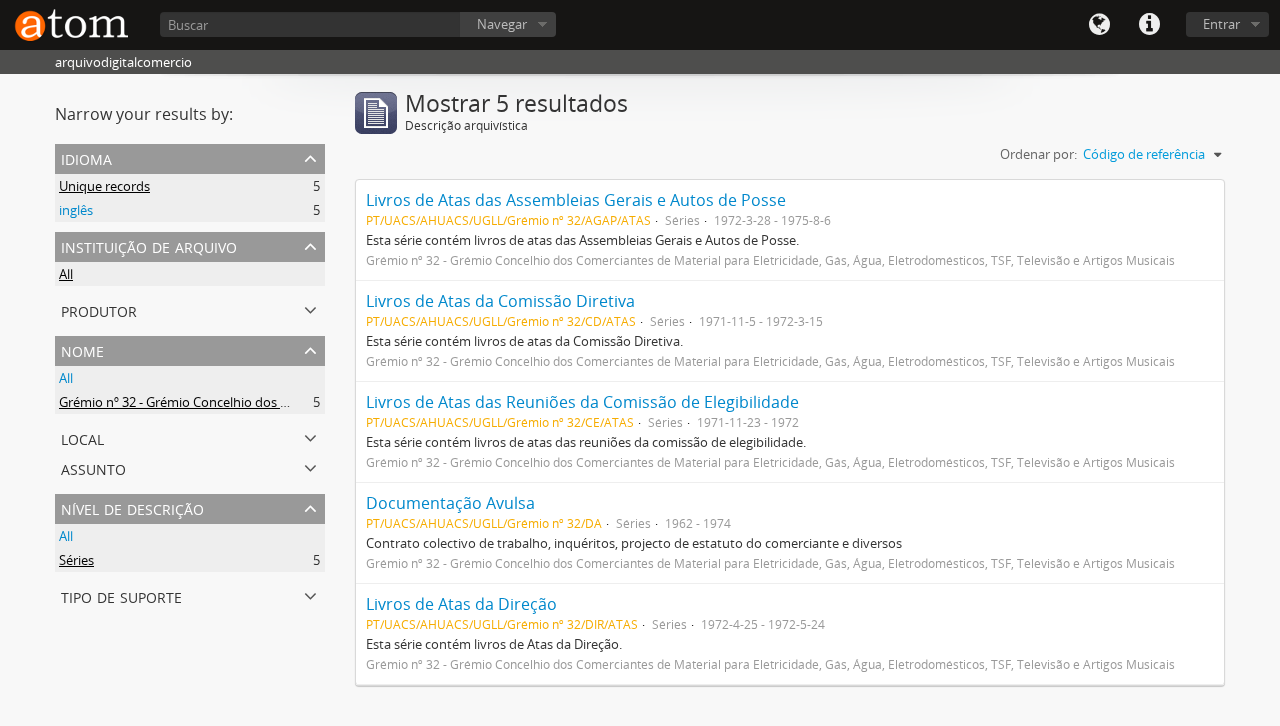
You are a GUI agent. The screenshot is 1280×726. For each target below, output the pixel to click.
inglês (76, 210)
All (66, 274)
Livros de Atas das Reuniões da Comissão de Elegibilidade (582, 402)
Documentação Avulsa (450, 503)
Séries (76, 560)
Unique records (104, 186)
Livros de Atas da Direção (461, 604)
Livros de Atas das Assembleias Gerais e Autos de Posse (576, 200)
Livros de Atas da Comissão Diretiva (500, 301)
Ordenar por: (1038, 154)
